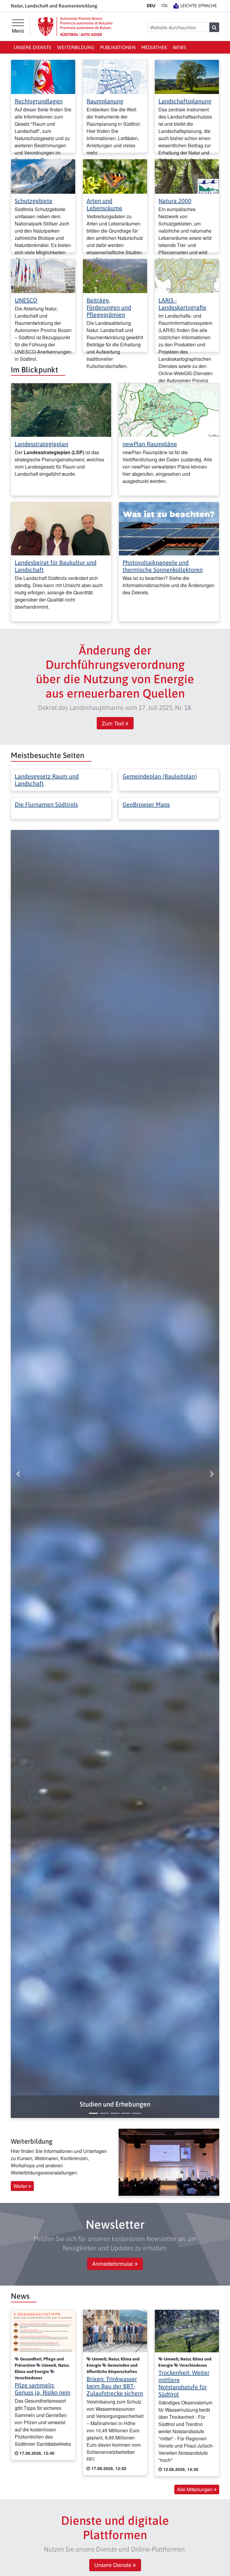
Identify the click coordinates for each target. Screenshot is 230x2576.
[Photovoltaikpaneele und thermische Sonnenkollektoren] (169, 528)
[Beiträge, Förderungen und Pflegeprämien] (115, 275)
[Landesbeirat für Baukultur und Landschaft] (61, 528)
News (179, 47)
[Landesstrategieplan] (61, 409)
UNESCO (26, 300)
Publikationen (118, 47)
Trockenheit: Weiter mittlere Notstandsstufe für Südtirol (184, 2383)
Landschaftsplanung (185, 101)
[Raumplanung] (115, 76)
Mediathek (154, 47)
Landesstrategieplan (41, 444)
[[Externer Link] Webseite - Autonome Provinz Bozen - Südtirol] (75, 26)
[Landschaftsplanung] (187, 76)
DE (151, 6)
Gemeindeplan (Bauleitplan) (160, 776)
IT (164, 6)
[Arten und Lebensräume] (115, 176)
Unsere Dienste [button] (114, 2565)
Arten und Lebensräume (104, 204)
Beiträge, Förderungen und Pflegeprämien (109, 307)
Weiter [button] (21, 2186)
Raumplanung (105, 101)
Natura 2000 (175, 201)
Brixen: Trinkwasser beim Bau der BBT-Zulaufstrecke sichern (115, 2386)
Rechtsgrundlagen (39, 101)
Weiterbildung (76, 47)
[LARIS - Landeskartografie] (187, 275)
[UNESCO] (43, 275)
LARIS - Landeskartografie (182, 304)
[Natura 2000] (187, 176)
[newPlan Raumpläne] (169, 409)
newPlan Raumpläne (150, 444)
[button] (115, 2104)
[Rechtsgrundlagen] (43, 76)
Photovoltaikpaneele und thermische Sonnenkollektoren (163, 566)
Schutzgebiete (34, 201)
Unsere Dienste (33, 47)
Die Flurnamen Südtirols (46, 804)
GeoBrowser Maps (146, 804)
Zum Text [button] (114, 723)
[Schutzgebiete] (43, 176)
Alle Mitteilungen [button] (195, 2489)
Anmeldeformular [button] (114, 2264)
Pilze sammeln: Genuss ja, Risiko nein (43, 2389)
